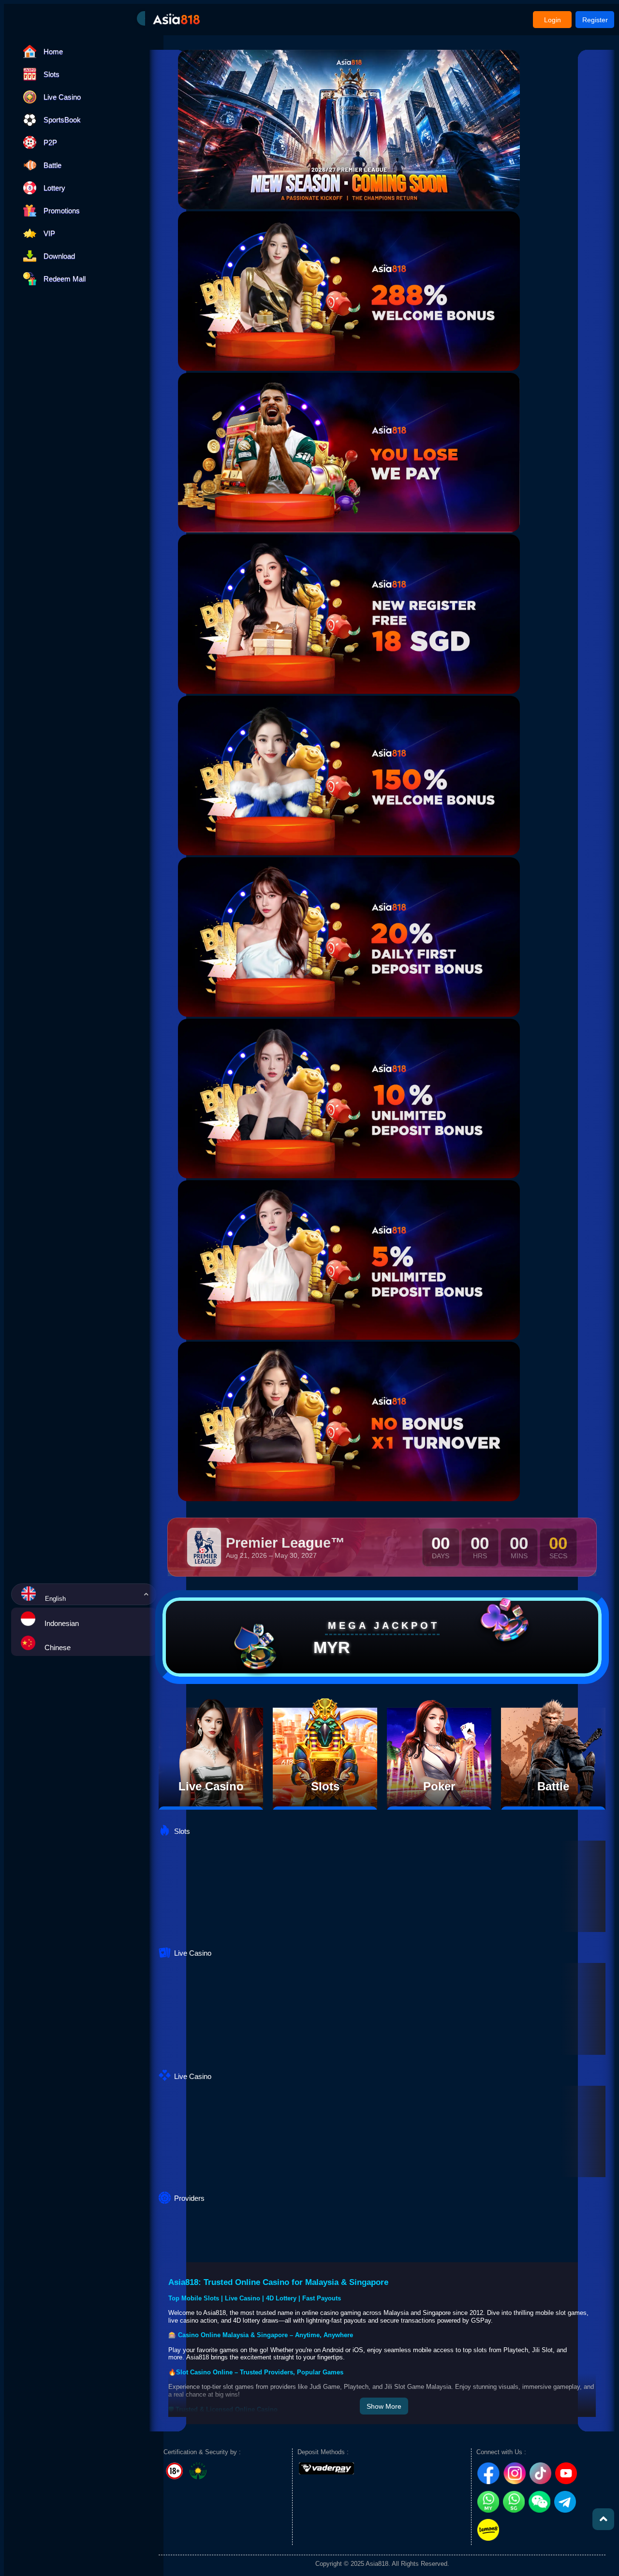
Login (553, 20)
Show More (384, 2406)
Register (595, 20)
